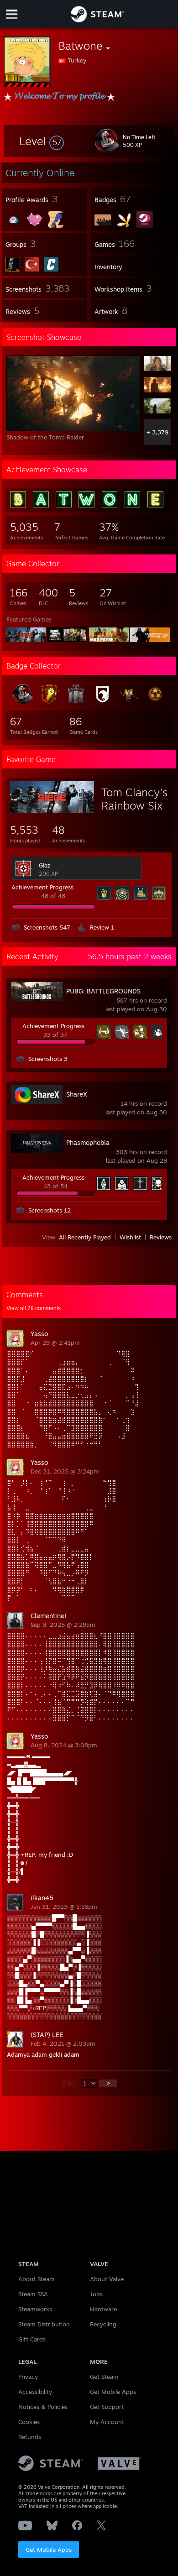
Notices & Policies (43, 2407)
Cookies (29, 2422)
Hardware (103, 2309)
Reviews (161, 1237)
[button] (42, 141)
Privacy (28, 2377)
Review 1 (102, 927)
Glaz (44, 865)
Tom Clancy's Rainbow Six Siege (134, 805)
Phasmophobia (88, 1142)
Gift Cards (32, 2339)
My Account (107, 2422)
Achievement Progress (42, 887)
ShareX (77, 1094)
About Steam (37, 2279)
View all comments (34, 1308)
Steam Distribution (44, 2324)
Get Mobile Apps (49, 2550)
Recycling (103, 2324)
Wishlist (130, 1237)
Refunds (30, 2437)
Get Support (107, 2407)
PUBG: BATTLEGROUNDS (103, 991)
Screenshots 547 (47, 927)
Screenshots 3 (48, 1059)
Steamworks (35, 2309)
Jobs (96, 2294)
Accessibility (35, 2392)
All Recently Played (85, 1237)
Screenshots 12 (50, 1210)
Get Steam (104, 2377)
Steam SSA (33, 2294)
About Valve (107, 2279)
